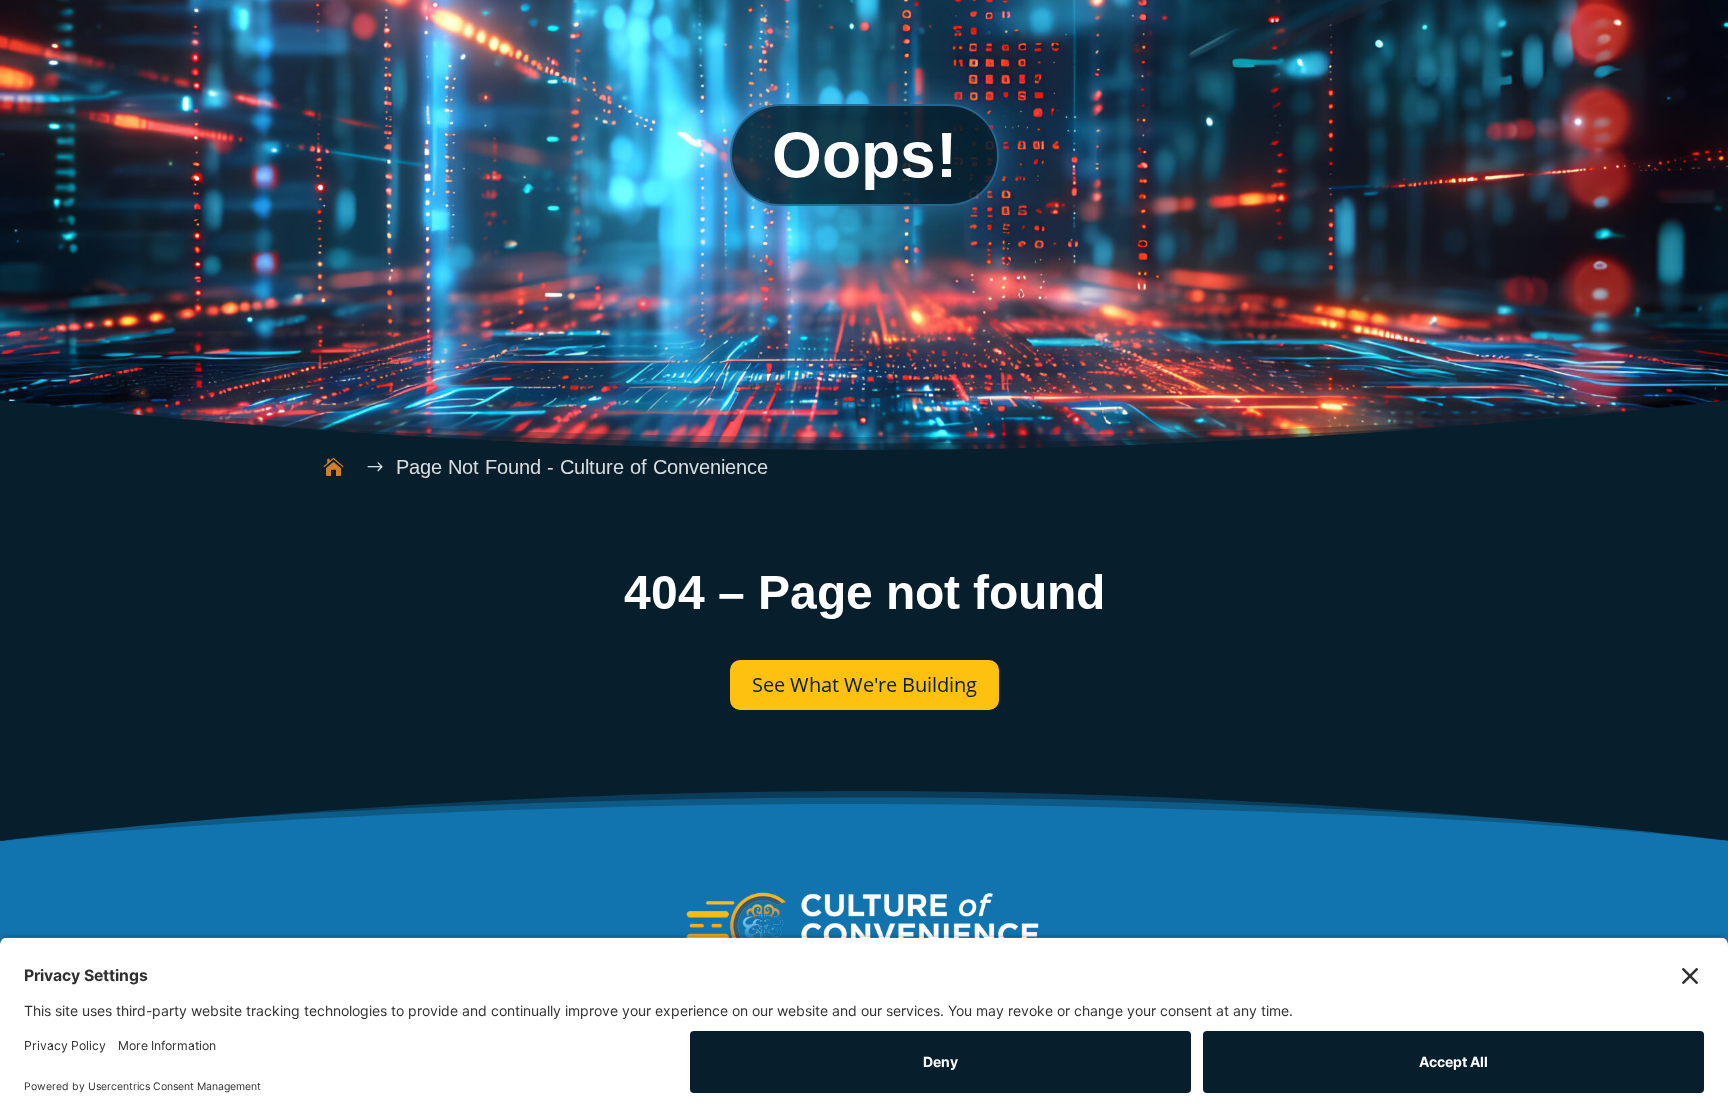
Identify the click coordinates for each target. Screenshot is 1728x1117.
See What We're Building (864, 684)
